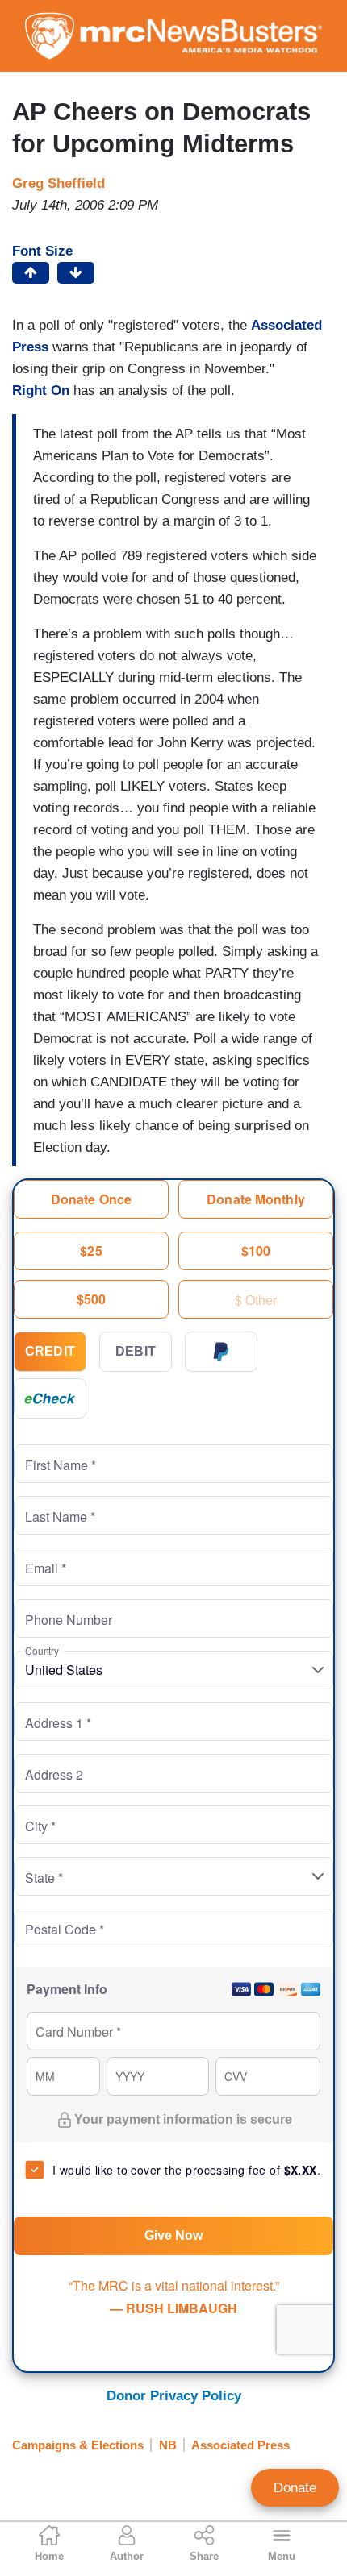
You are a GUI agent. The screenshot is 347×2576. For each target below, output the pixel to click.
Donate (295, 2488)
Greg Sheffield (59, 183)
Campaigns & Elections (78, 2445)
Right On (43, 391)
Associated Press (240, 2445)
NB (168, 2445)
